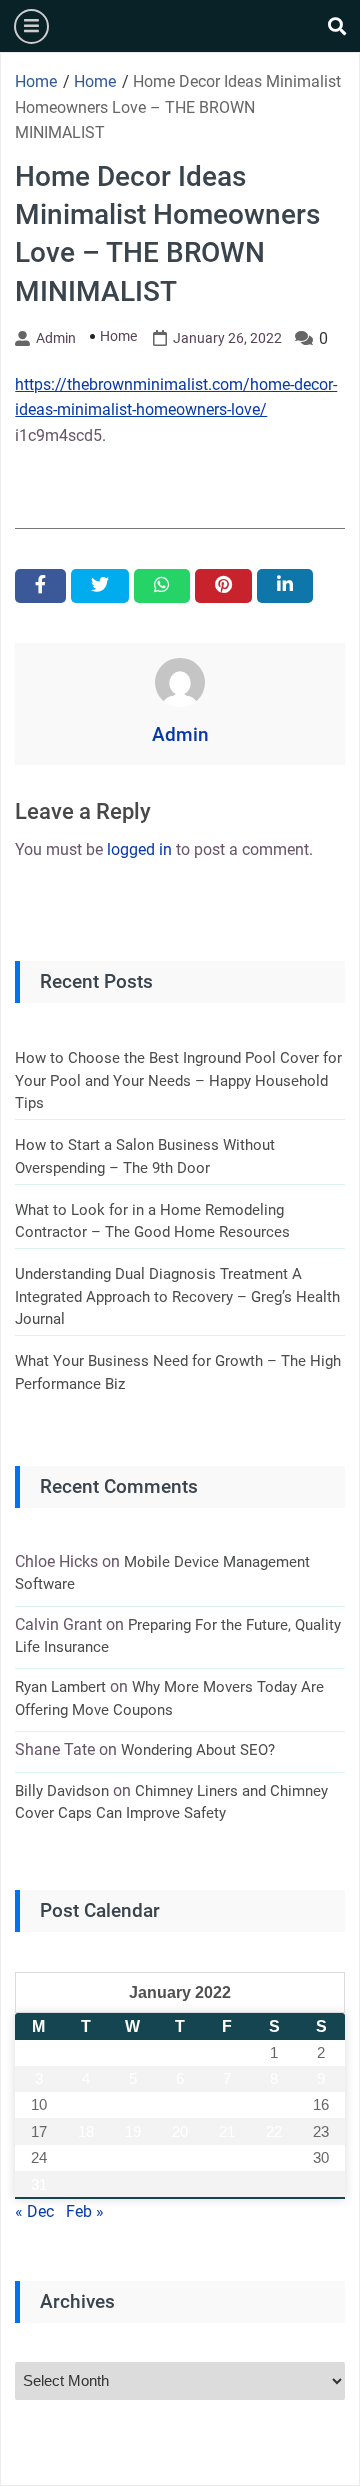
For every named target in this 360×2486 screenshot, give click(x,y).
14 (227, 2104)
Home (118, 336)
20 (180, 2131)
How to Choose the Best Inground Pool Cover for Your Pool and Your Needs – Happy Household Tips (178, 1080)
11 (85, 2104)
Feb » (85, 2211)
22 (274, 2131)
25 (86, 2157)
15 (274, 2104)
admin (56, 338)
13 (180, 2104)
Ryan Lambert (60, 1687)
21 (227, 2131)
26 (133, 2157)
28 (227, 2157)
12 (133, 2104)
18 (86, 2131)
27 (180, 2157)
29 (274, 2157)
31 (39, 2184)
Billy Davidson (62, 1791)
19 (133, 2131)
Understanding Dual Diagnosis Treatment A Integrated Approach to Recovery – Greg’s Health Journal (177, 1296)
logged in (139, 849)
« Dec (34, 2211)
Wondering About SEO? (198, 1750)
